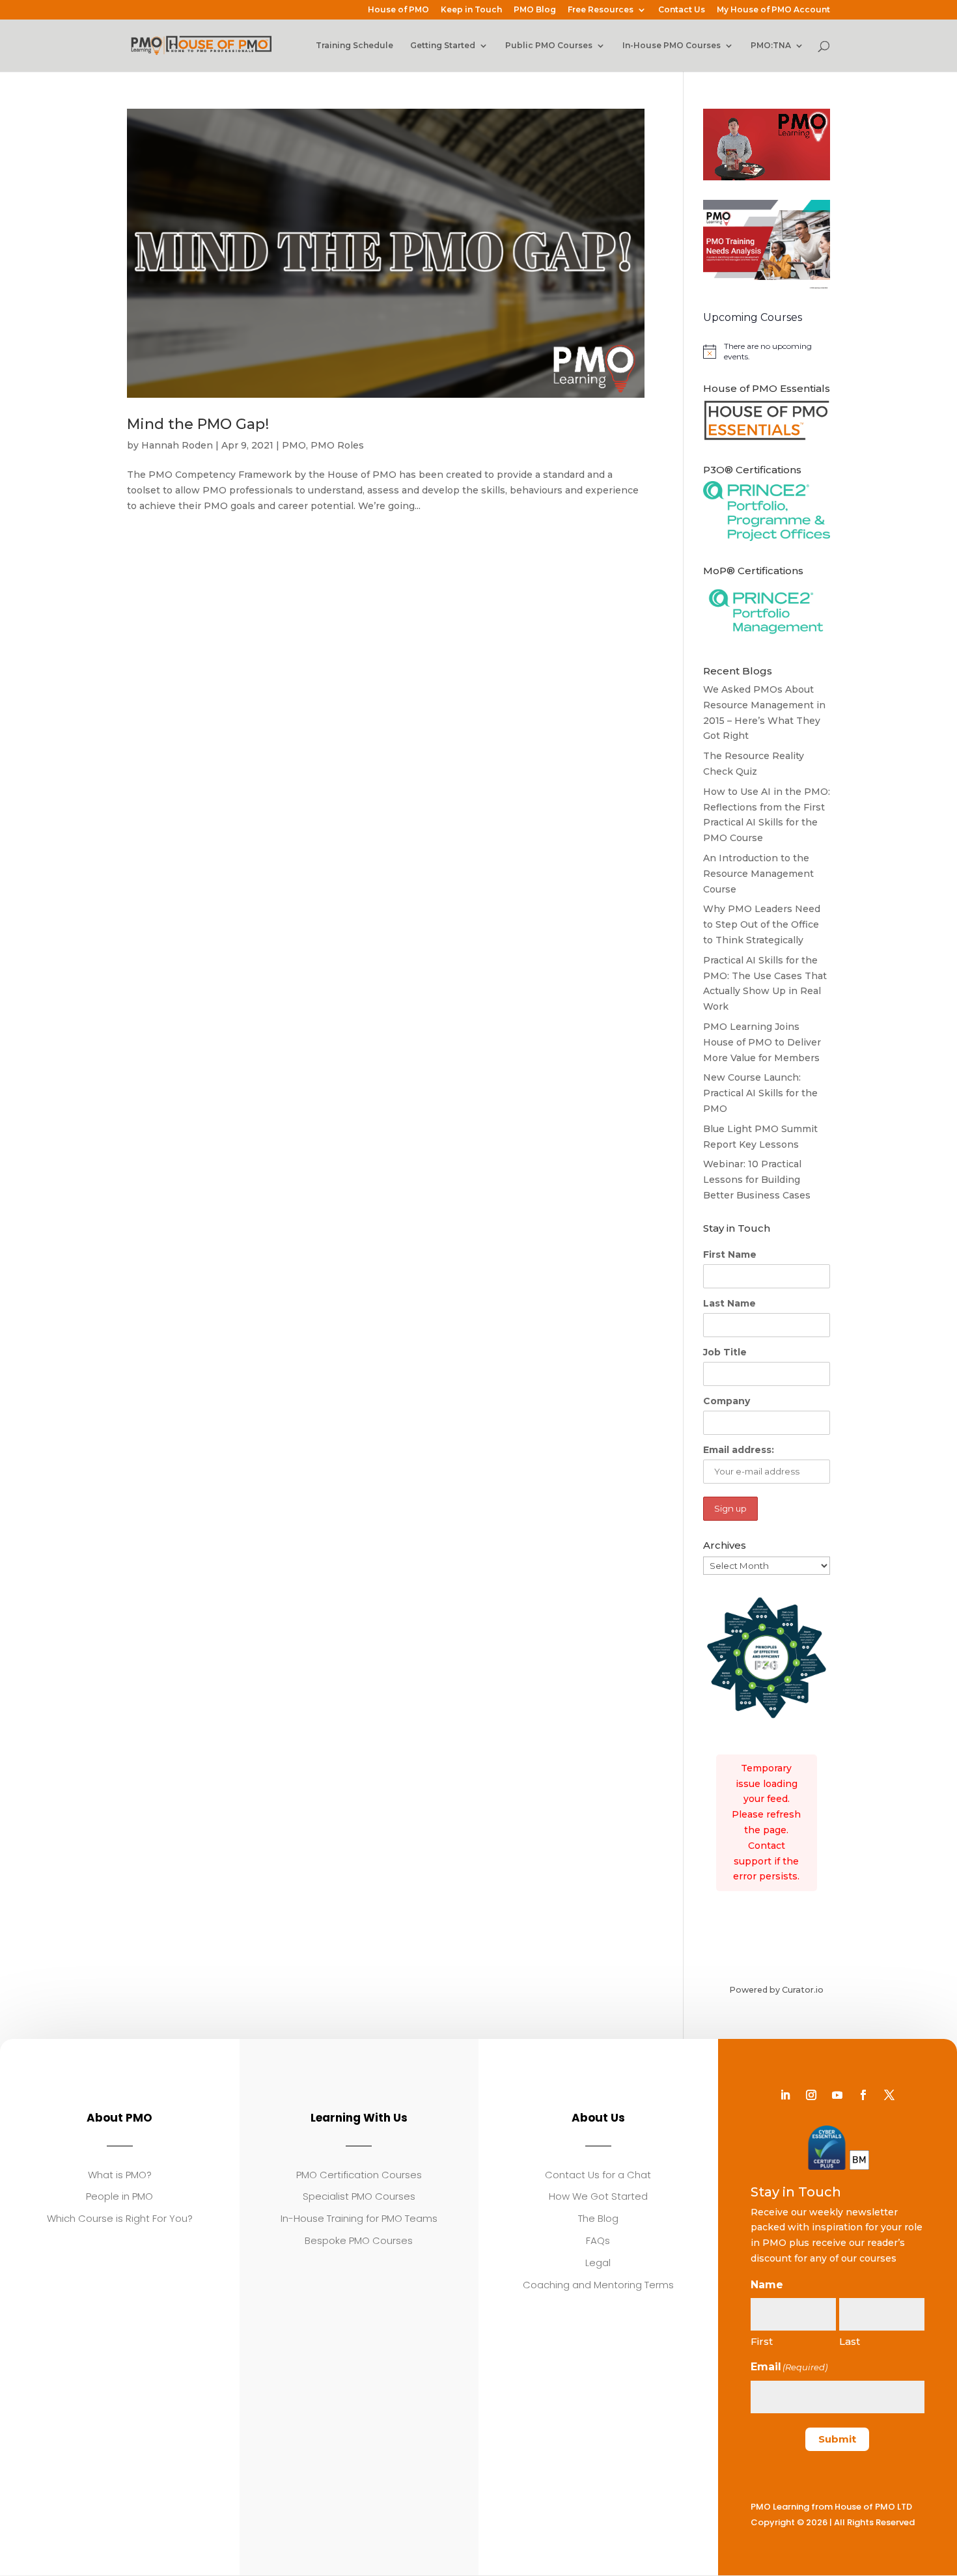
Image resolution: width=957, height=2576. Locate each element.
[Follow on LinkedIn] (785, 2095)
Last (850, 2341)
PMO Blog (535, 10)
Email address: (739, 1450)
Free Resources (601, 10)
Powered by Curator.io (776, 1990)
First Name (730, 1254)
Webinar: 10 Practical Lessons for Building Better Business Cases (757, 1180)
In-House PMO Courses (672, 46)
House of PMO (398, 10)
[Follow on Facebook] (863, 2095)
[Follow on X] (889, 2095)
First (762, 2341)
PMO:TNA (771, 46)
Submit (837, 2439)
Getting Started (443, 46)
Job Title (725, 1352)
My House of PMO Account (773, 10)
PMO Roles (337, 445)
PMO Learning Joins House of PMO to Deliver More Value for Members (762, 1042)
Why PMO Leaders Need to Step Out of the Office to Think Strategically (762, 924)
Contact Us (682, 10)
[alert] (767, 352)
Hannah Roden (177, 445)
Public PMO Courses (549, 46)
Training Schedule (354, 46)
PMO (294, 445)
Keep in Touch (471, 10)
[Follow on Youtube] (837, 2095)
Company (727, 1401)
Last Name (729, 1303)
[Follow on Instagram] (811, 2095)
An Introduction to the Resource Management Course (758, 874)
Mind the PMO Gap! (198, 424)
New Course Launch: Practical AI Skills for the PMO (760, 1093)
